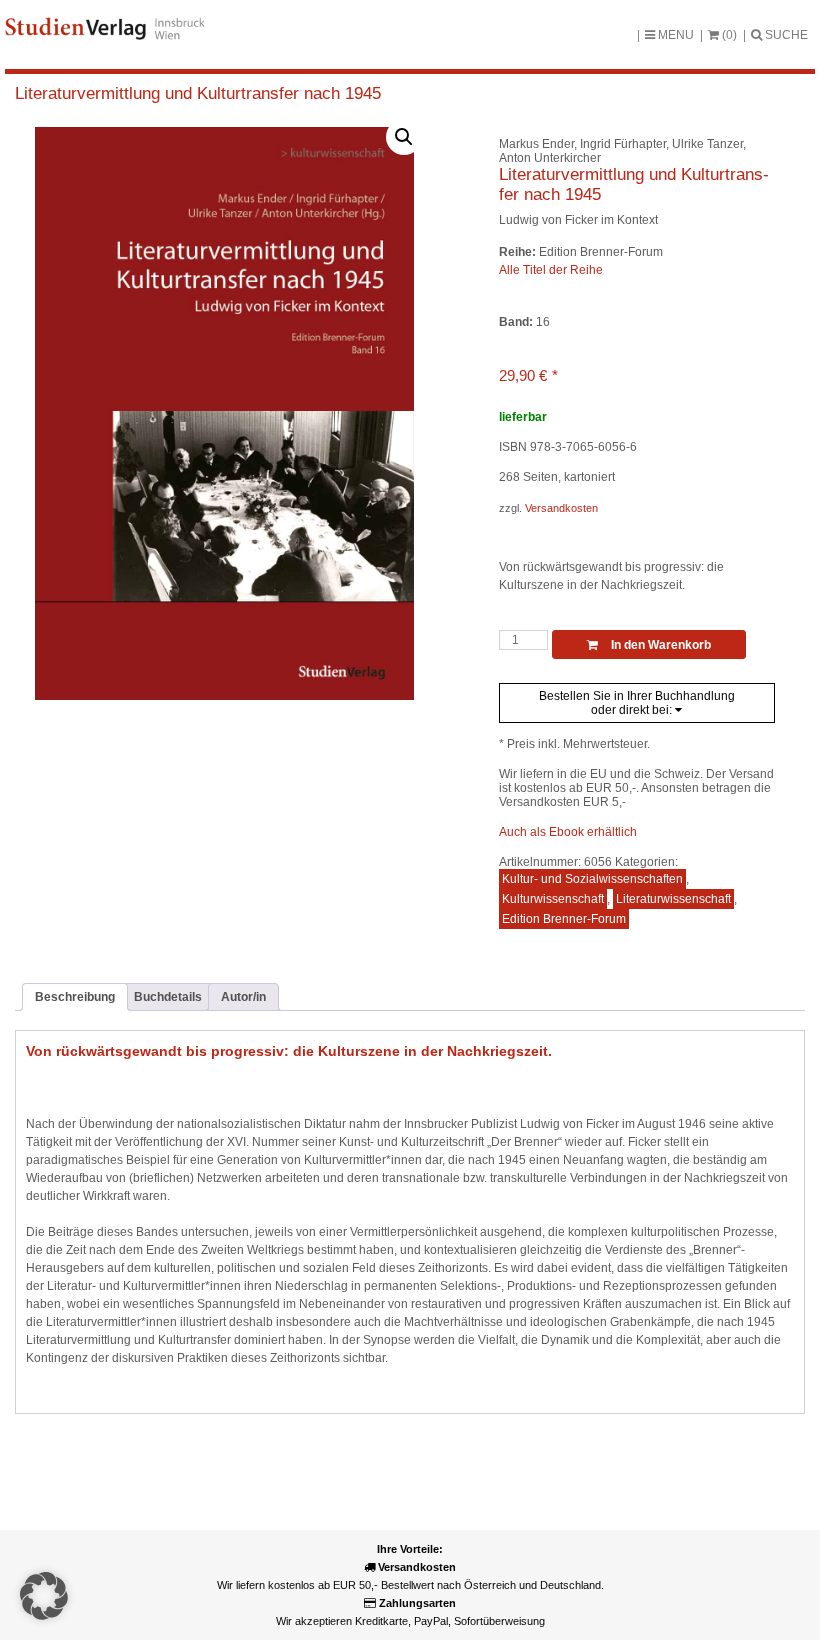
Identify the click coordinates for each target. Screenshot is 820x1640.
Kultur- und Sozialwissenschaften (592, 879)
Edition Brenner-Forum (564, 919)
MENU (674, 35)
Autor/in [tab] (243, 997)
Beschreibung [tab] (75, 997)
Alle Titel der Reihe (551, 270)
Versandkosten (561, 508)
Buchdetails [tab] (168, 997)
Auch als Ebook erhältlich (568, 832)
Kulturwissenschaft (553, 899)
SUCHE (785, 35)
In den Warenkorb (659, 645)
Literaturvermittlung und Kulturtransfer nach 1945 (198, 93)
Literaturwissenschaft (673, 899)
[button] (404, 137)
